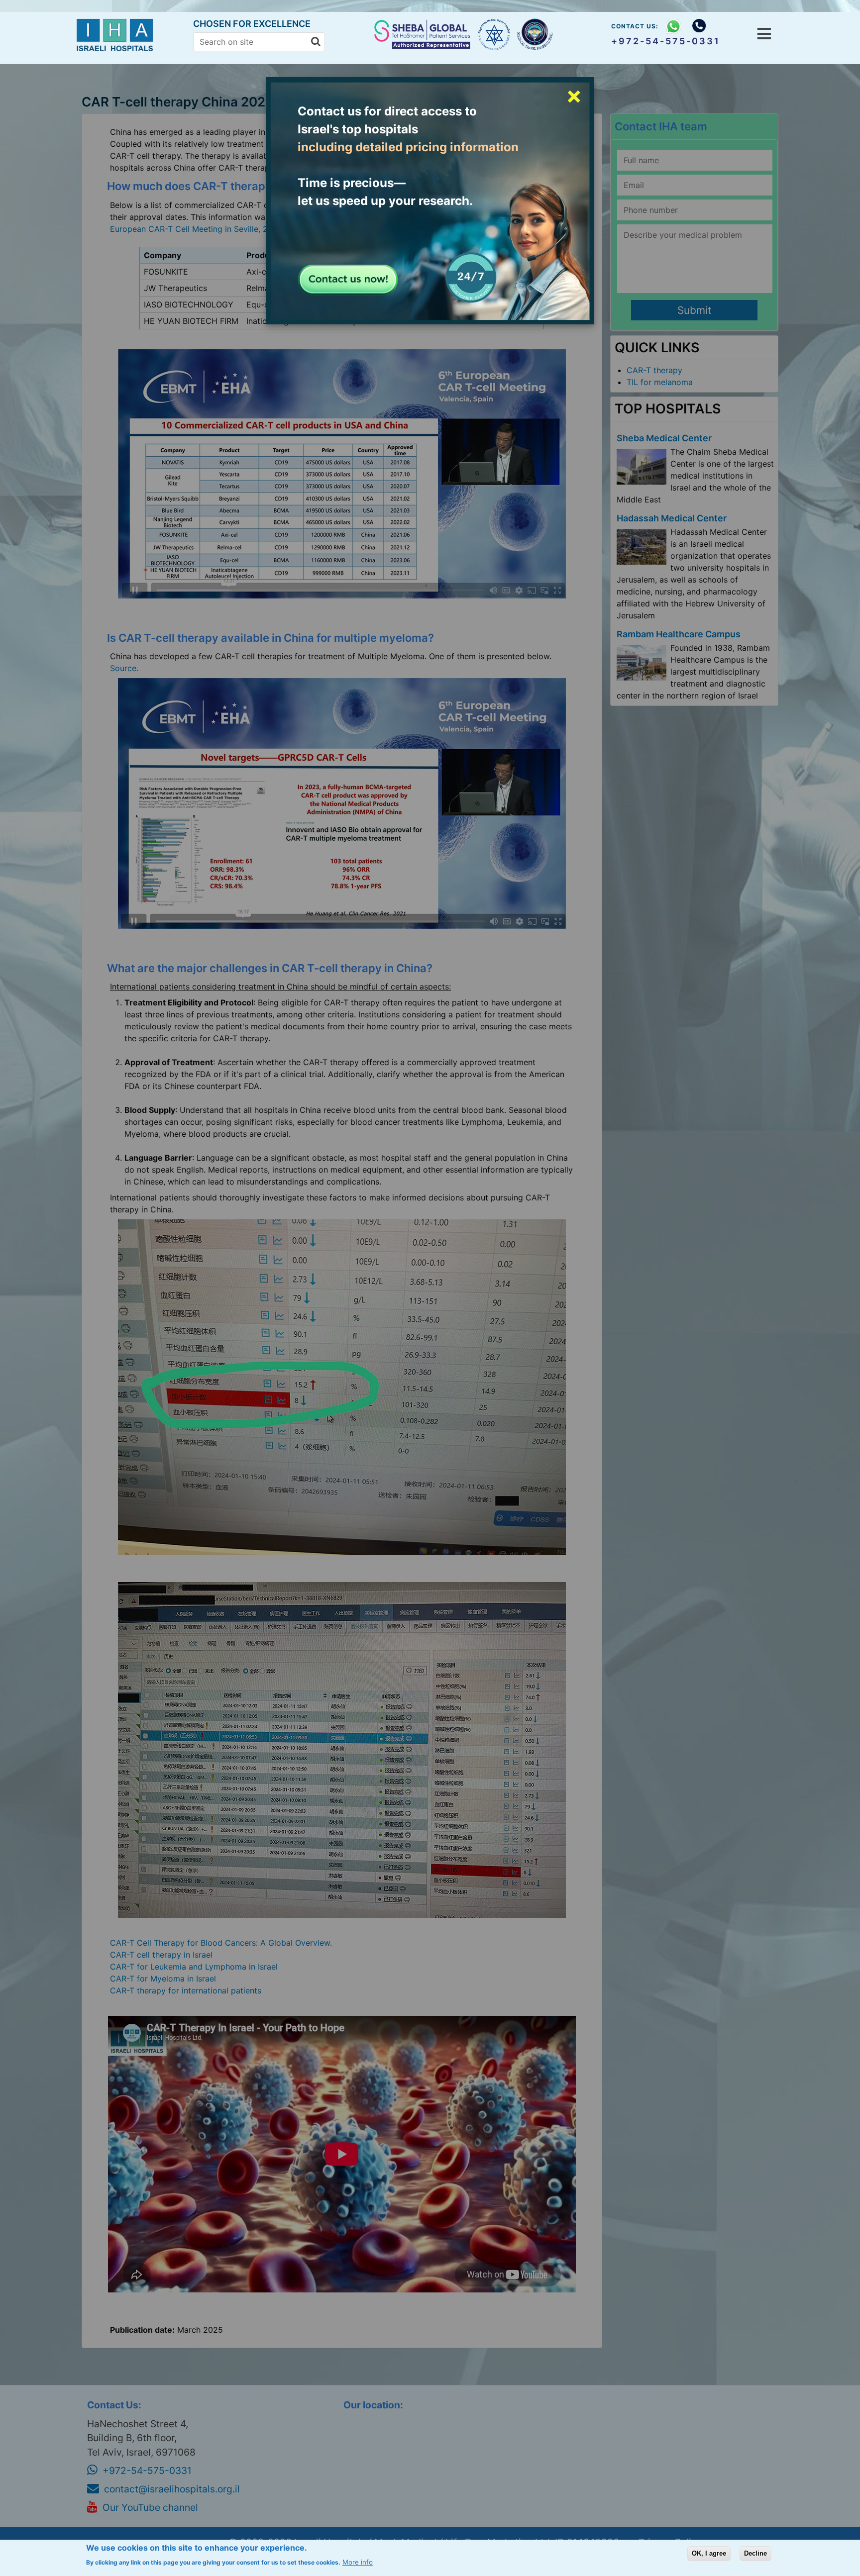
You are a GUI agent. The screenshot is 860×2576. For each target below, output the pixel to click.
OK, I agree (709, 2553)
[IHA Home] (117, 49)
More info (358, 2562)
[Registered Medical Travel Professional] (494, 34)
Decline (755, 2553)
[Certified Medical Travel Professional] (536, 35)
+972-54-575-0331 (666, 41)
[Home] (423, 46)
